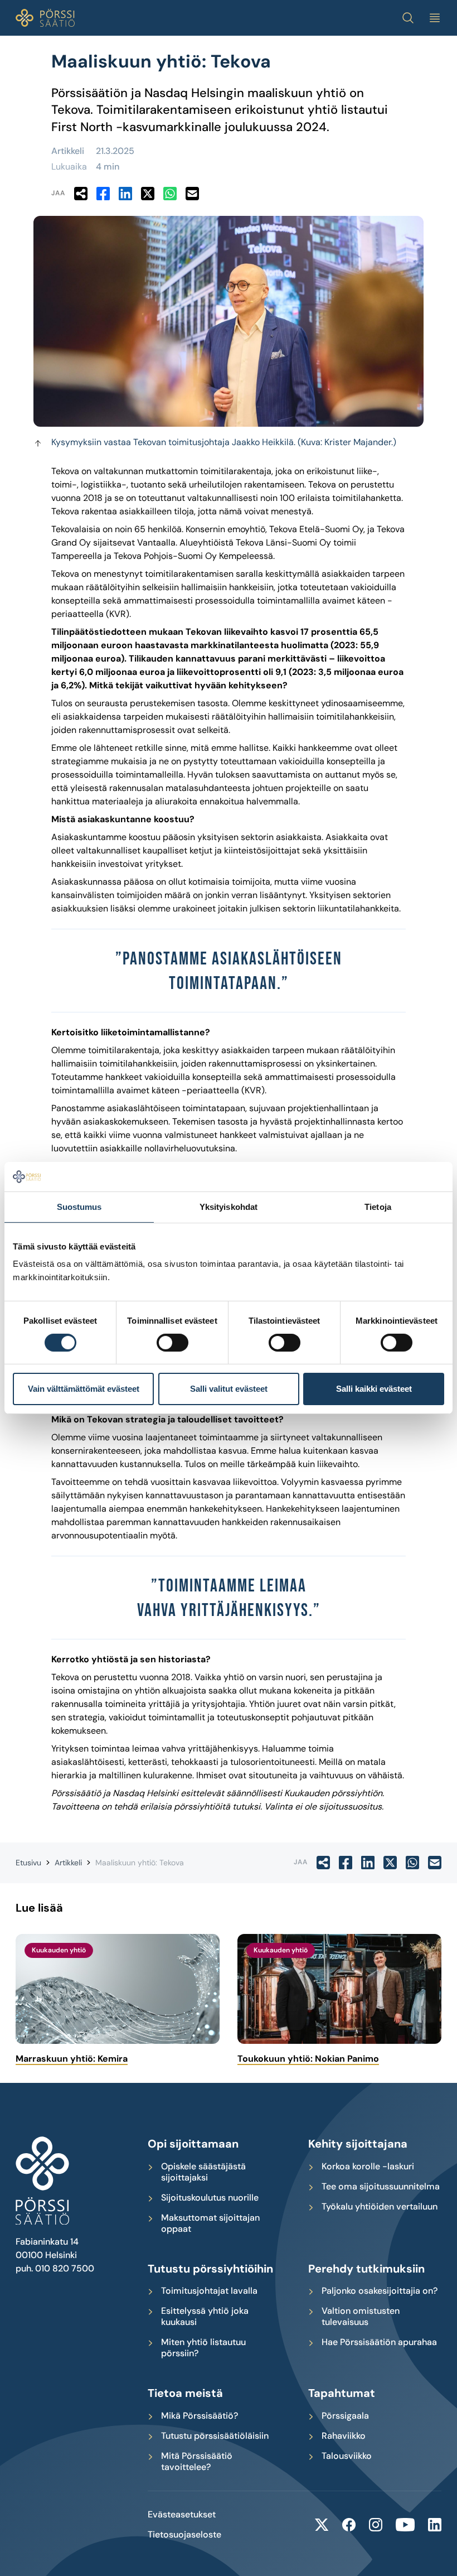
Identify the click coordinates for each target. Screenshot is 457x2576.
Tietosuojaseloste (184, 2535)
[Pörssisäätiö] (45, 18)
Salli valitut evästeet (229, 1389)
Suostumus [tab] (79, 1206)
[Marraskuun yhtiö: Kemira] (118, 1989)
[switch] (172, 1343)
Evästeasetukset (182, 2515)
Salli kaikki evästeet (374, 1389)
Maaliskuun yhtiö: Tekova (140, 1863)
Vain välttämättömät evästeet (84, 1389)
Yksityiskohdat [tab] (229, 1206)
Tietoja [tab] (378, 1206)
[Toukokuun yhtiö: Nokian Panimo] (339, 1989)
